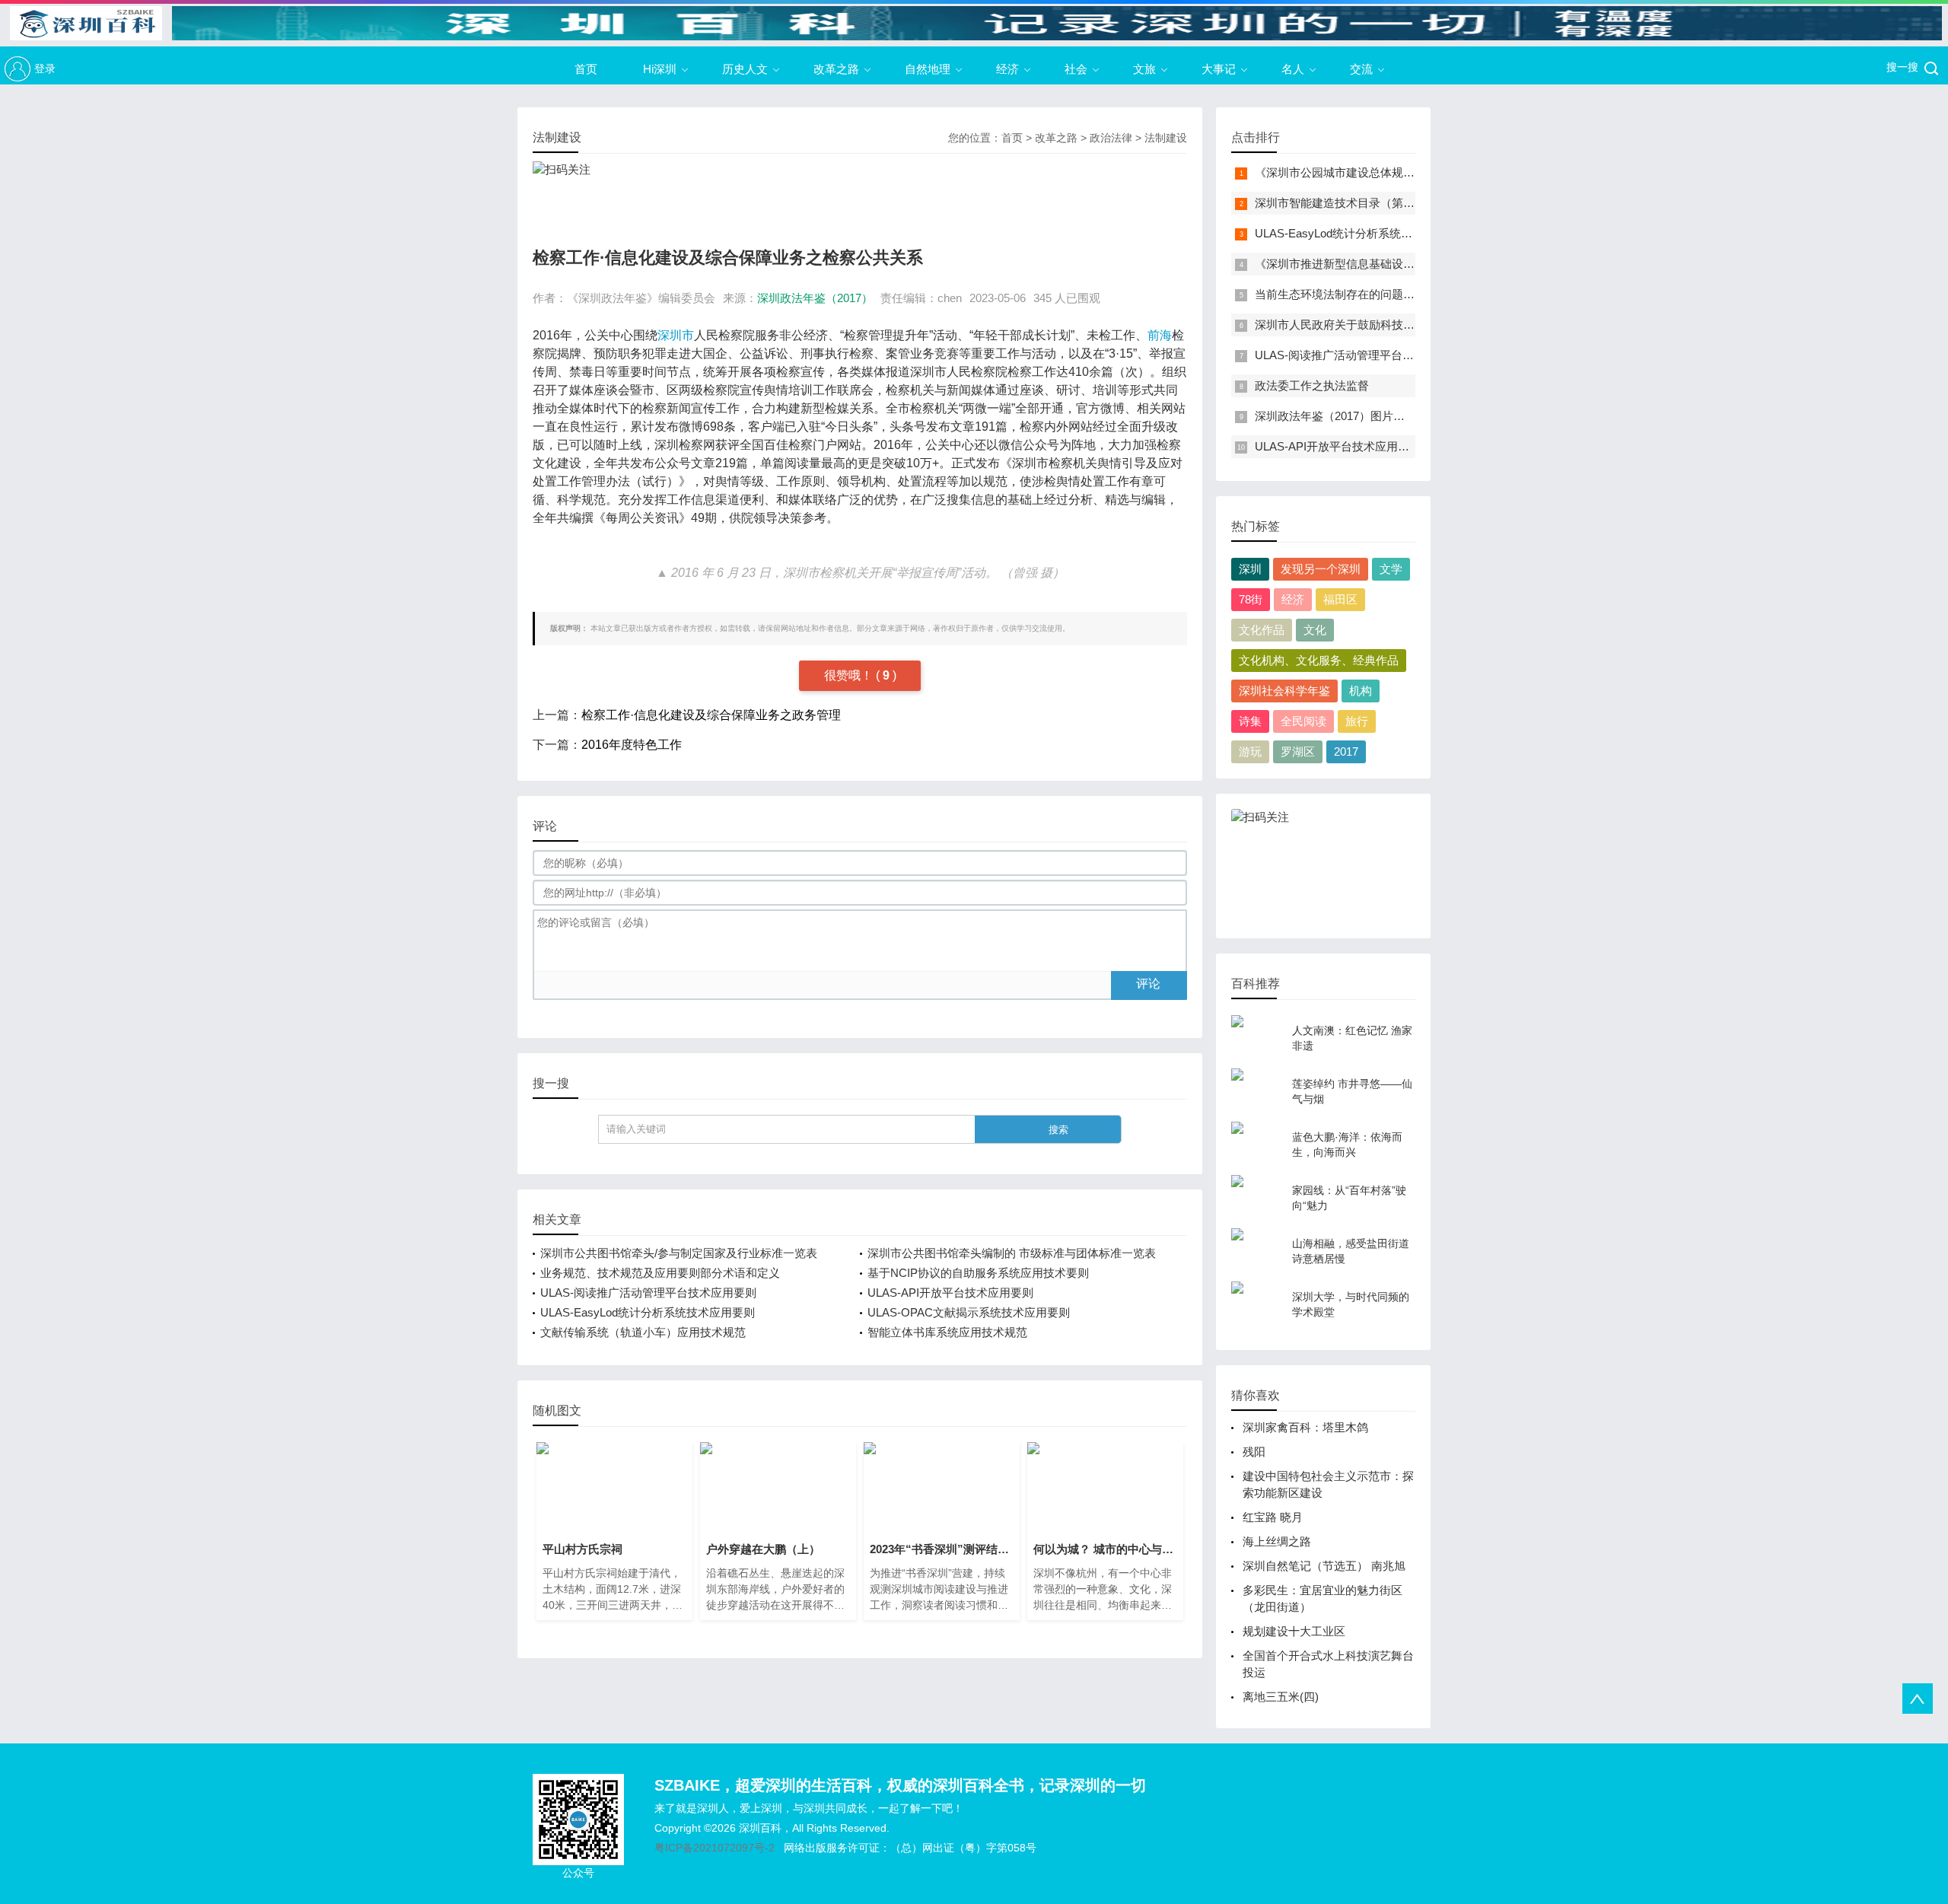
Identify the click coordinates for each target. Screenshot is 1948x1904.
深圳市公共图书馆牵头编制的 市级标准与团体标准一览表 (1012, 1253)
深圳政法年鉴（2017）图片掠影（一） (1353, 416)
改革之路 (836, 69)
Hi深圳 (660, 69)
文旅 (1144, 69)
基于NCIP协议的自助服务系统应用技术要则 (978, 1273)
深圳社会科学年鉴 (1284, 691)
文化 (1315, 630)
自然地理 (928, 69)
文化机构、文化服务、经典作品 (1319, 660)
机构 (1361, 691)
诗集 (1250, 721)
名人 (1293, 69)
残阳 (1254, 1452)
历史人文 (745, 69)
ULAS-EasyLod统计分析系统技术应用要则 (648, 1312)
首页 (586, 69)
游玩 (1250, 751)
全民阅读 (1303, 721)
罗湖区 (1298, 751)
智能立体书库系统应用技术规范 (947, 1332)
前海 (1160, 335)
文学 (1391, 569)
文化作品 (1262, 630)
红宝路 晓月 (1273, 1517)
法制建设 (1166, 138)
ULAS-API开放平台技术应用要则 (950, 1293)
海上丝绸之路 (1277, 1541)
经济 (1007, 69)
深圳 (1250, 569)
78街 (1251, 599)
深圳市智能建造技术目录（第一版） (1346, 203)
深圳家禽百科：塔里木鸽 (1305, 1427)
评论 (1148, 984)
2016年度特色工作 (632, 745)
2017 (1346, 751)
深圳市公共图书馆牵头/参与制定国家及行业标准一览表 (679, 1253)
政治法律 (1111, 138)
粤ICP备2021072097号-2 (715, 1848)
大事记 (1219, 69)
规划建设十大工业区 (1294, 1631)
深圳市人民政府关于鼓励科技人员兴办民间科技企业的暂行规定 (1415, 325)
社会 (1076, 69)
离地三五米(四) (1281, 1697)
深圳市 (676, 335)
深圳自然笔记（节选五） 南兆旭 (1324, 1566)
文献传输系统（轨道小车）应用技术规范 (643, 1332)
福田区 (1340, 599)
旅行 (1357, 721)
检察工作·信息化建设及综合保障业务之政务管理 (711, 715)
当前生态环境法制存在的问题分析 (1340, 294)
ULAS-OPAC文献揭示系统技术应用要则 (969, 1312)
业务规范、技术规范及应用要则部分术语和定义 (660, 1273)
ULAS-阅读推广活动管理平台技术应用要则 (648, 1293)
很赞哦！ (850, 675)
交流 (1361, 69)
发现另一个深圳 (1321, 569)
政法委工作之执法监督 (1312, 385)
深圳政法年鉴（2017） (815, 298)
